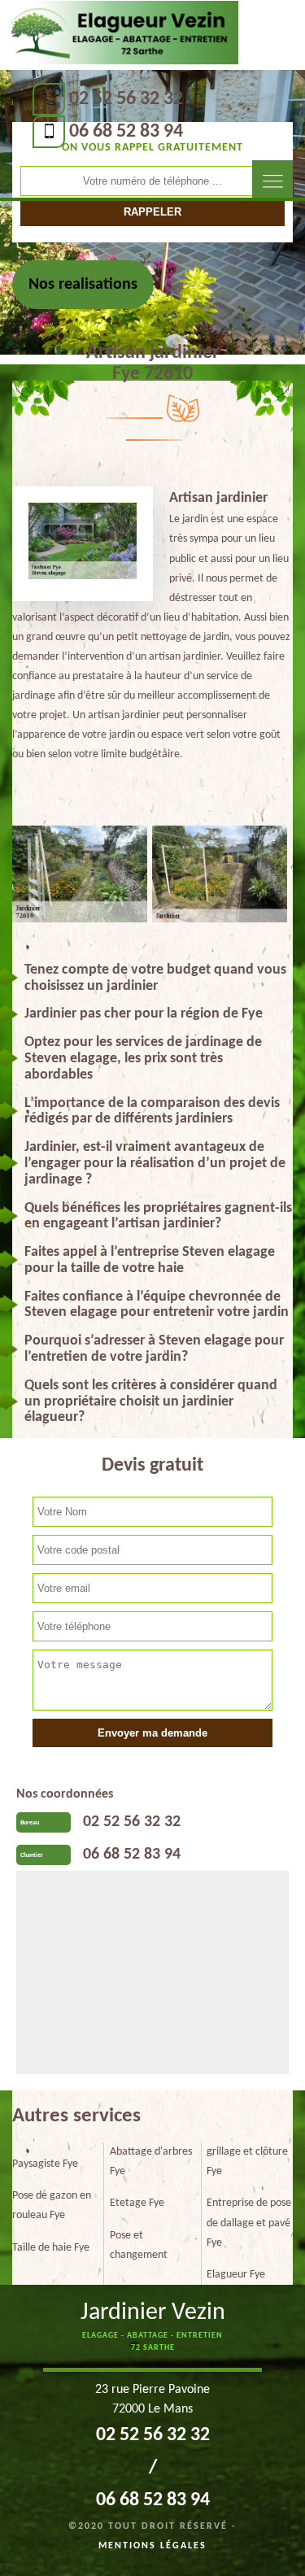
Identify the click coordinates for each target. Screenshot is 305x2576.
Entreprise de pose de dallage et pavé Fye (249, 2223)
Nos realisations (83, 285)
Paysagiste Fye (45, 2164)
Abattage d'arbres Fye (151, 2162)
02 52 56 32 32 (126, 99)
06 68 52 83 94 (126, 132)
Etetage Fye (137, 2203)
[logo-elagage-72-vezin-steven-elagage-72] (119, 33)
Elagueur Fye (236, 2275)
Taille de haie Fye (51, 2248)
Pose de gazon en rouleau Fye (52, 2206)
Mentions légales (152, 2546)
